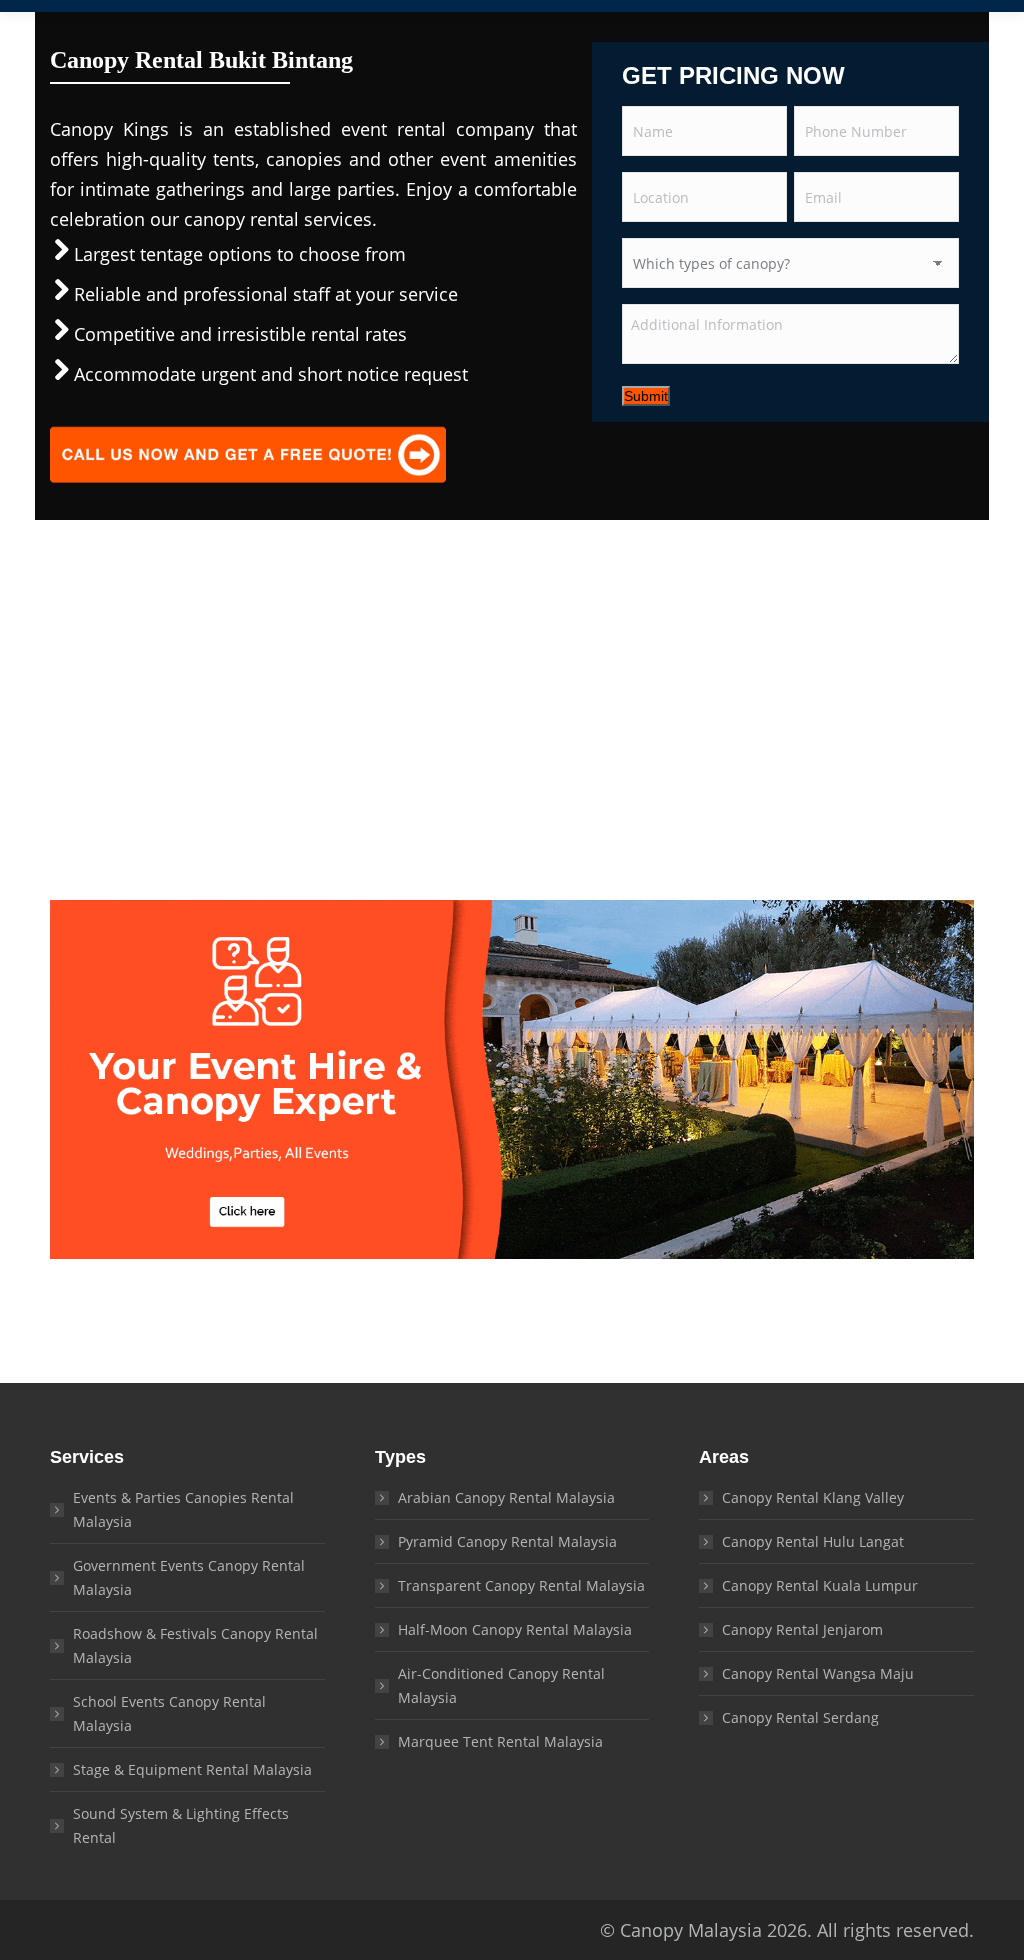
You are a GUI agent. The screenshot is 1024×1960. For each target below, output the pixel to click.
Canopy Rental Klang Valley (813, 1497)
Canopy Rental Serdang (800, 1717)
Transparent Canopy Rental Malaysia (521, 1585)
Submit (646, 396)
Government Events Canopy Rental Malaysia (189, 1577)
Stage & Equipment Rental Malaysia (192, 1769)
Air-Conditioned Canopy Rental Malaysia (501, 1685)
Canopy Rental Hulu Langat (813, 1541)
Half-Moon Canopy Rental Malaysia (515, 1629)
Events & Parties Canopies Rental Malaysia (183, 1509)
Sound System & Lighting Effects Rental (181, 1825)
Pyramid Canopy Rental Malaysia (507, 1541)
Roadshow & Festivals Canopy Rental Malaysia (195, 1645)
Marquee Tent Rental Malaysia (500, 1741)
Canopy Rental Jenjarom (802, 1629)
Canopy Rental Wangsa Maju (818, 1673)
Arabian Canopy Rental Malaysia (506, 1497)
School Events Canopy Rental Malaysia (169, 1713)
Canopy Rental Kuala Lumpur (820, 1585)
